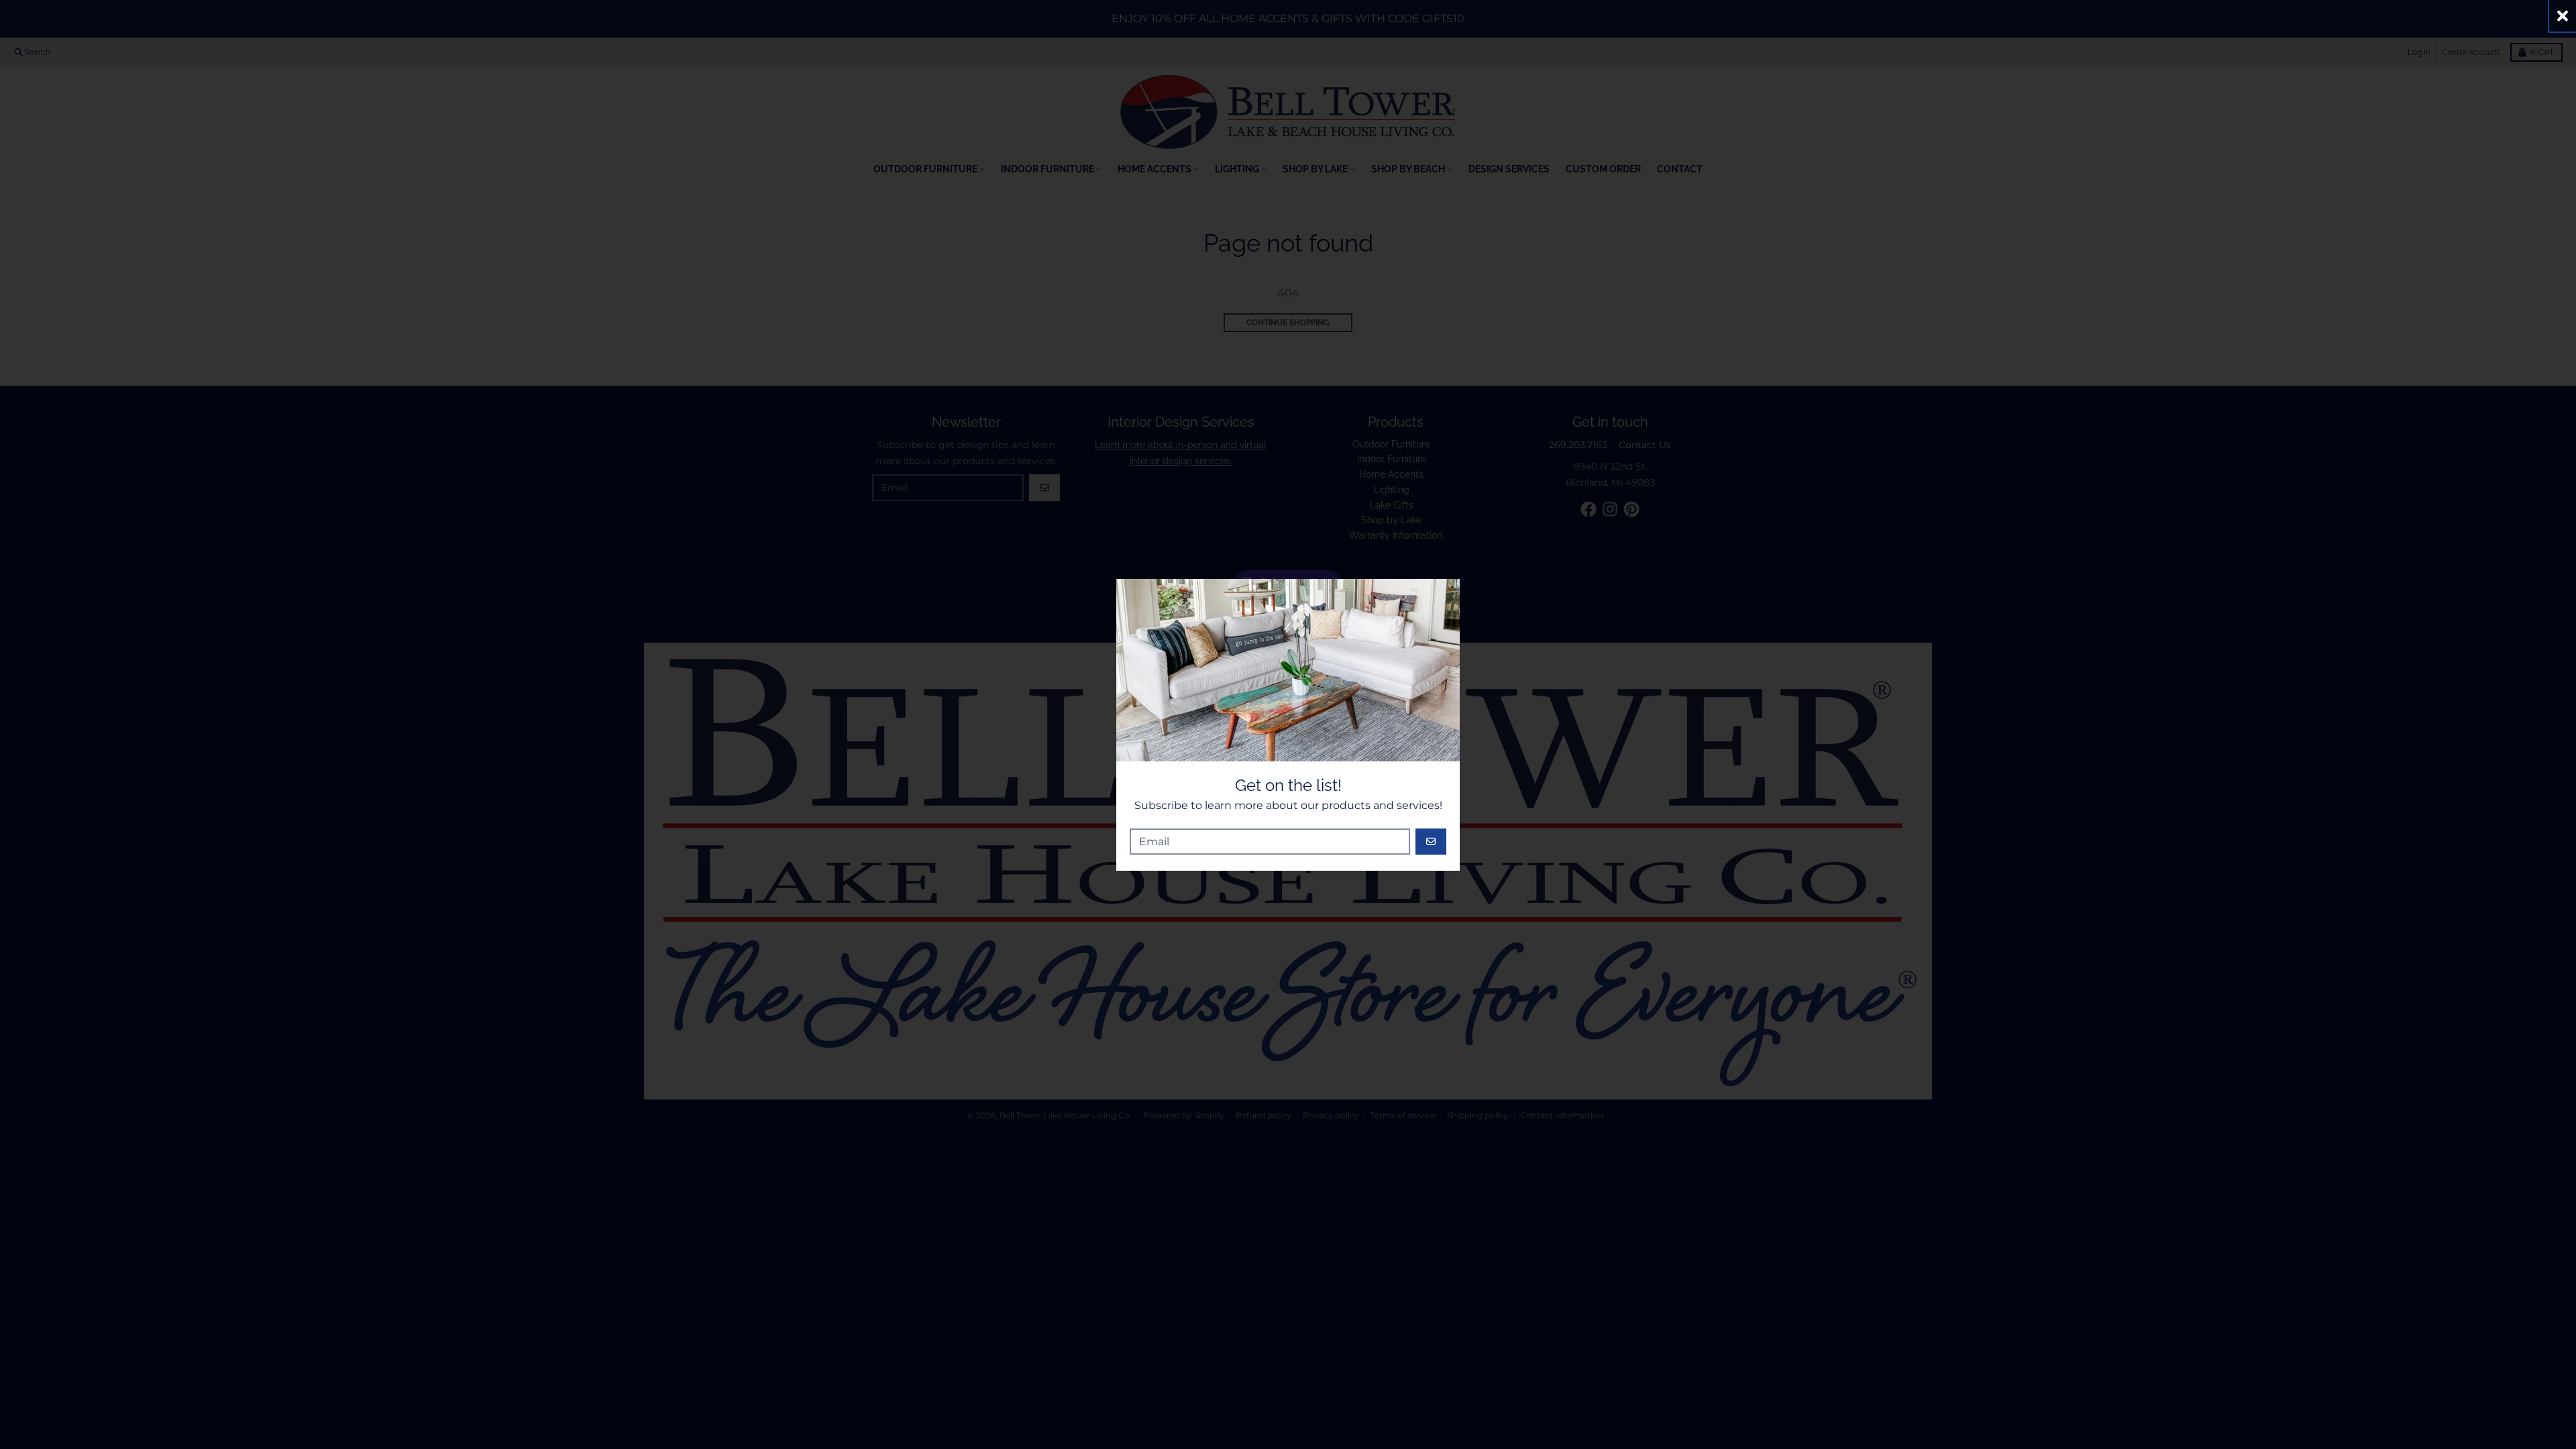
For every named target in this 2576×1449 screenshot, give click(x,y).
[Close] (2563, 16)
